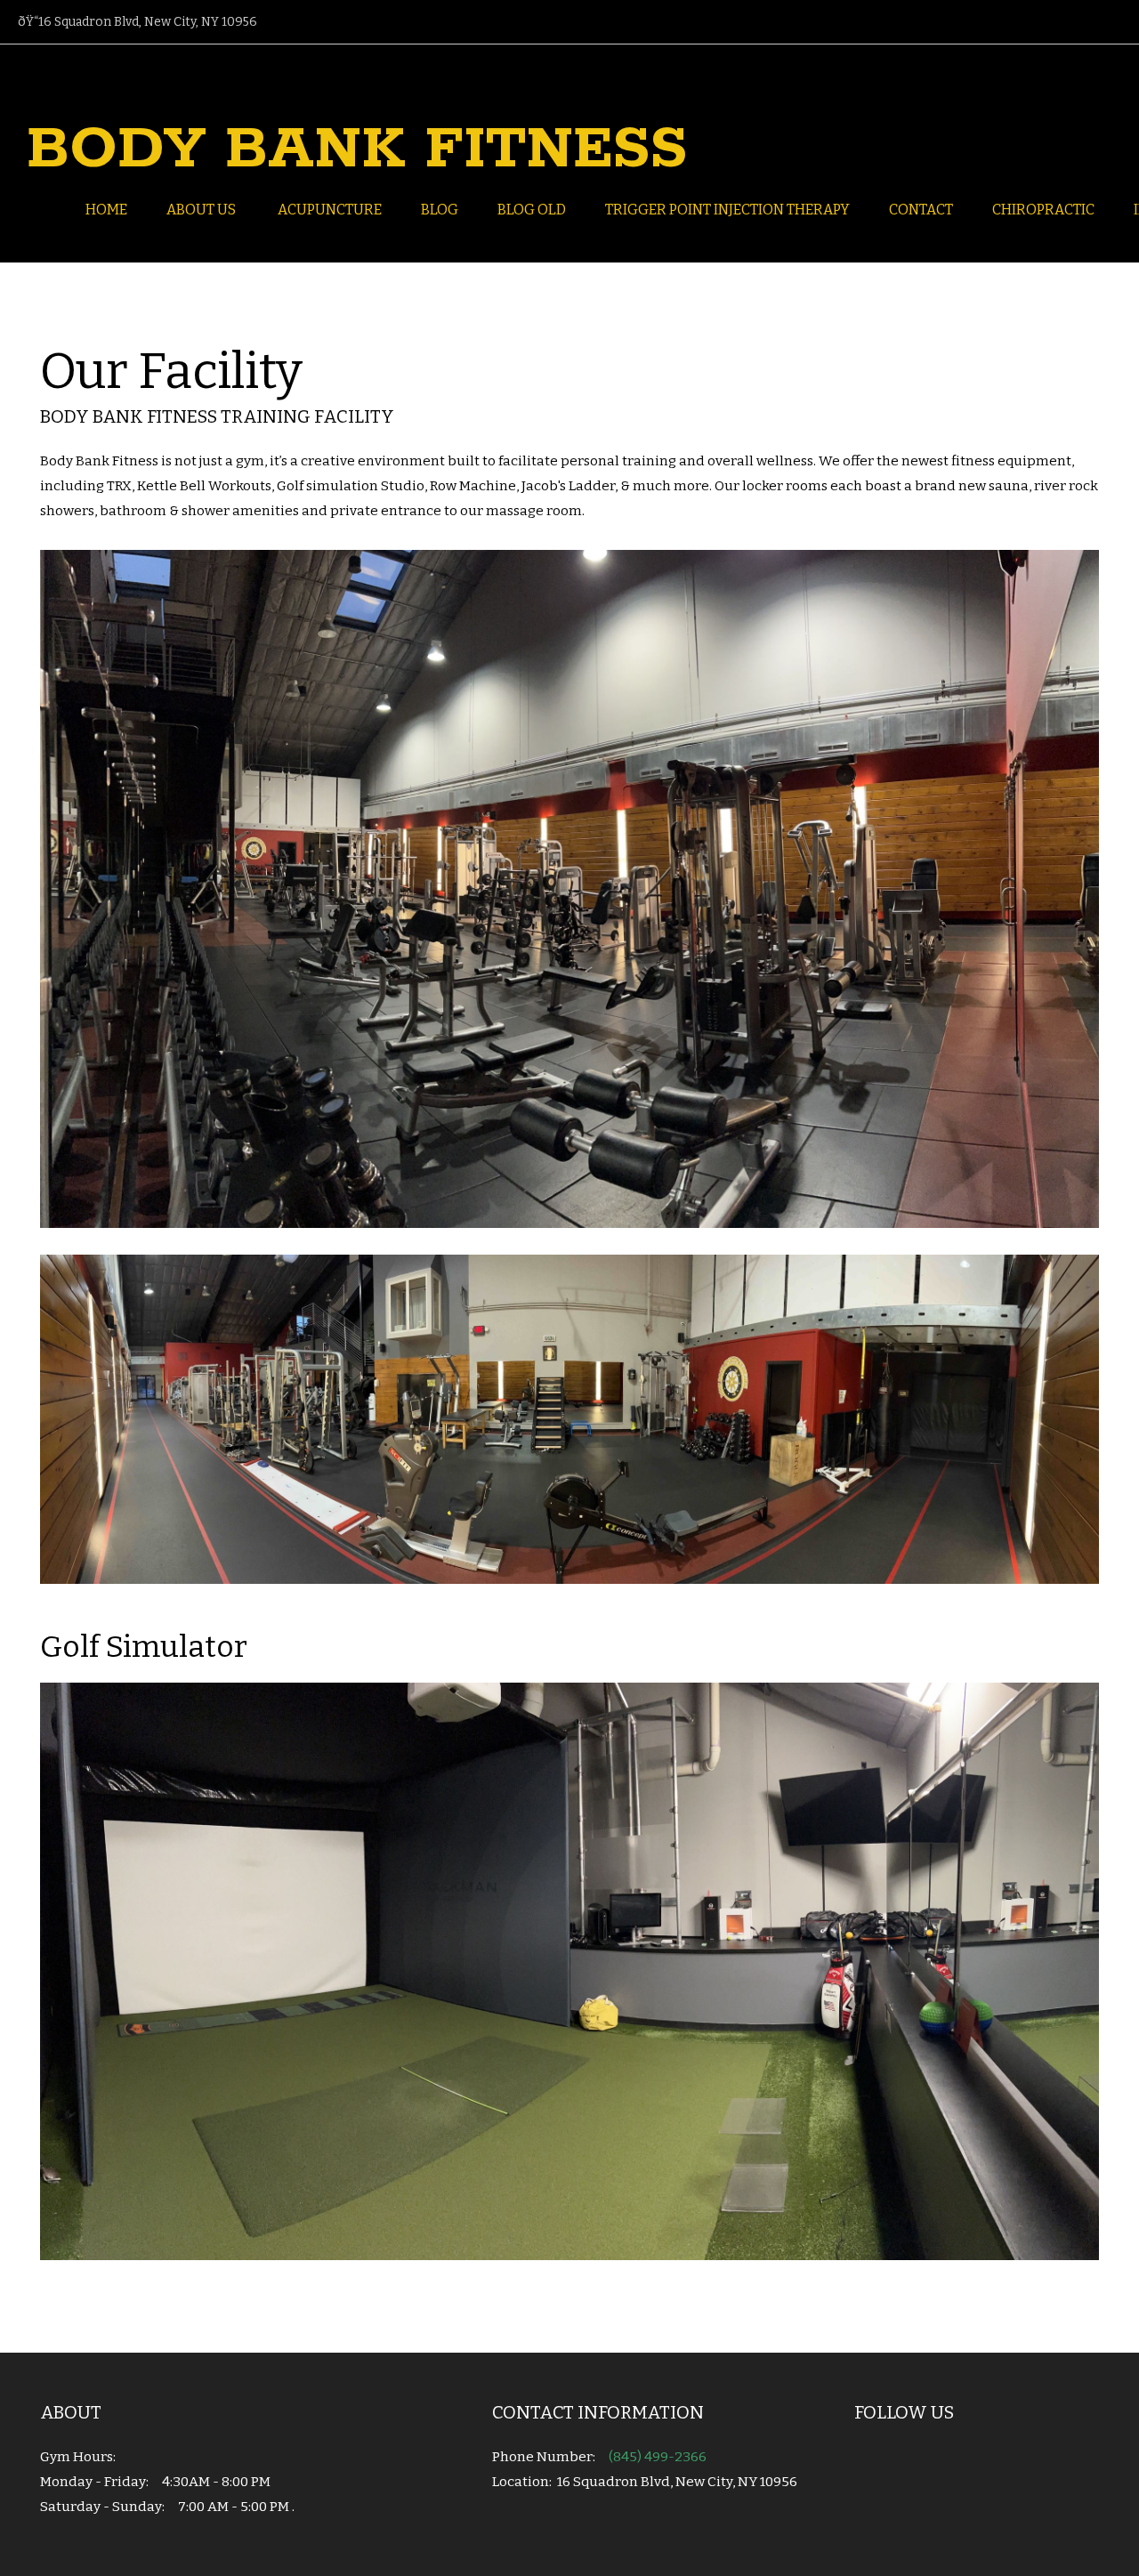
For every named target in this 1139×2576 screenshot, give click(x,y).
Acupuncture (330, 210)
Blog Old (532, 210)
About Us (202, 210)
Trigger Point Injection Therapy (727, 210)
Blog (440, 210)
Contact (921, 210)
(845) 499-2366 (658, 2457)
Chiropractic (1043, 210)
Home (106, 210)
